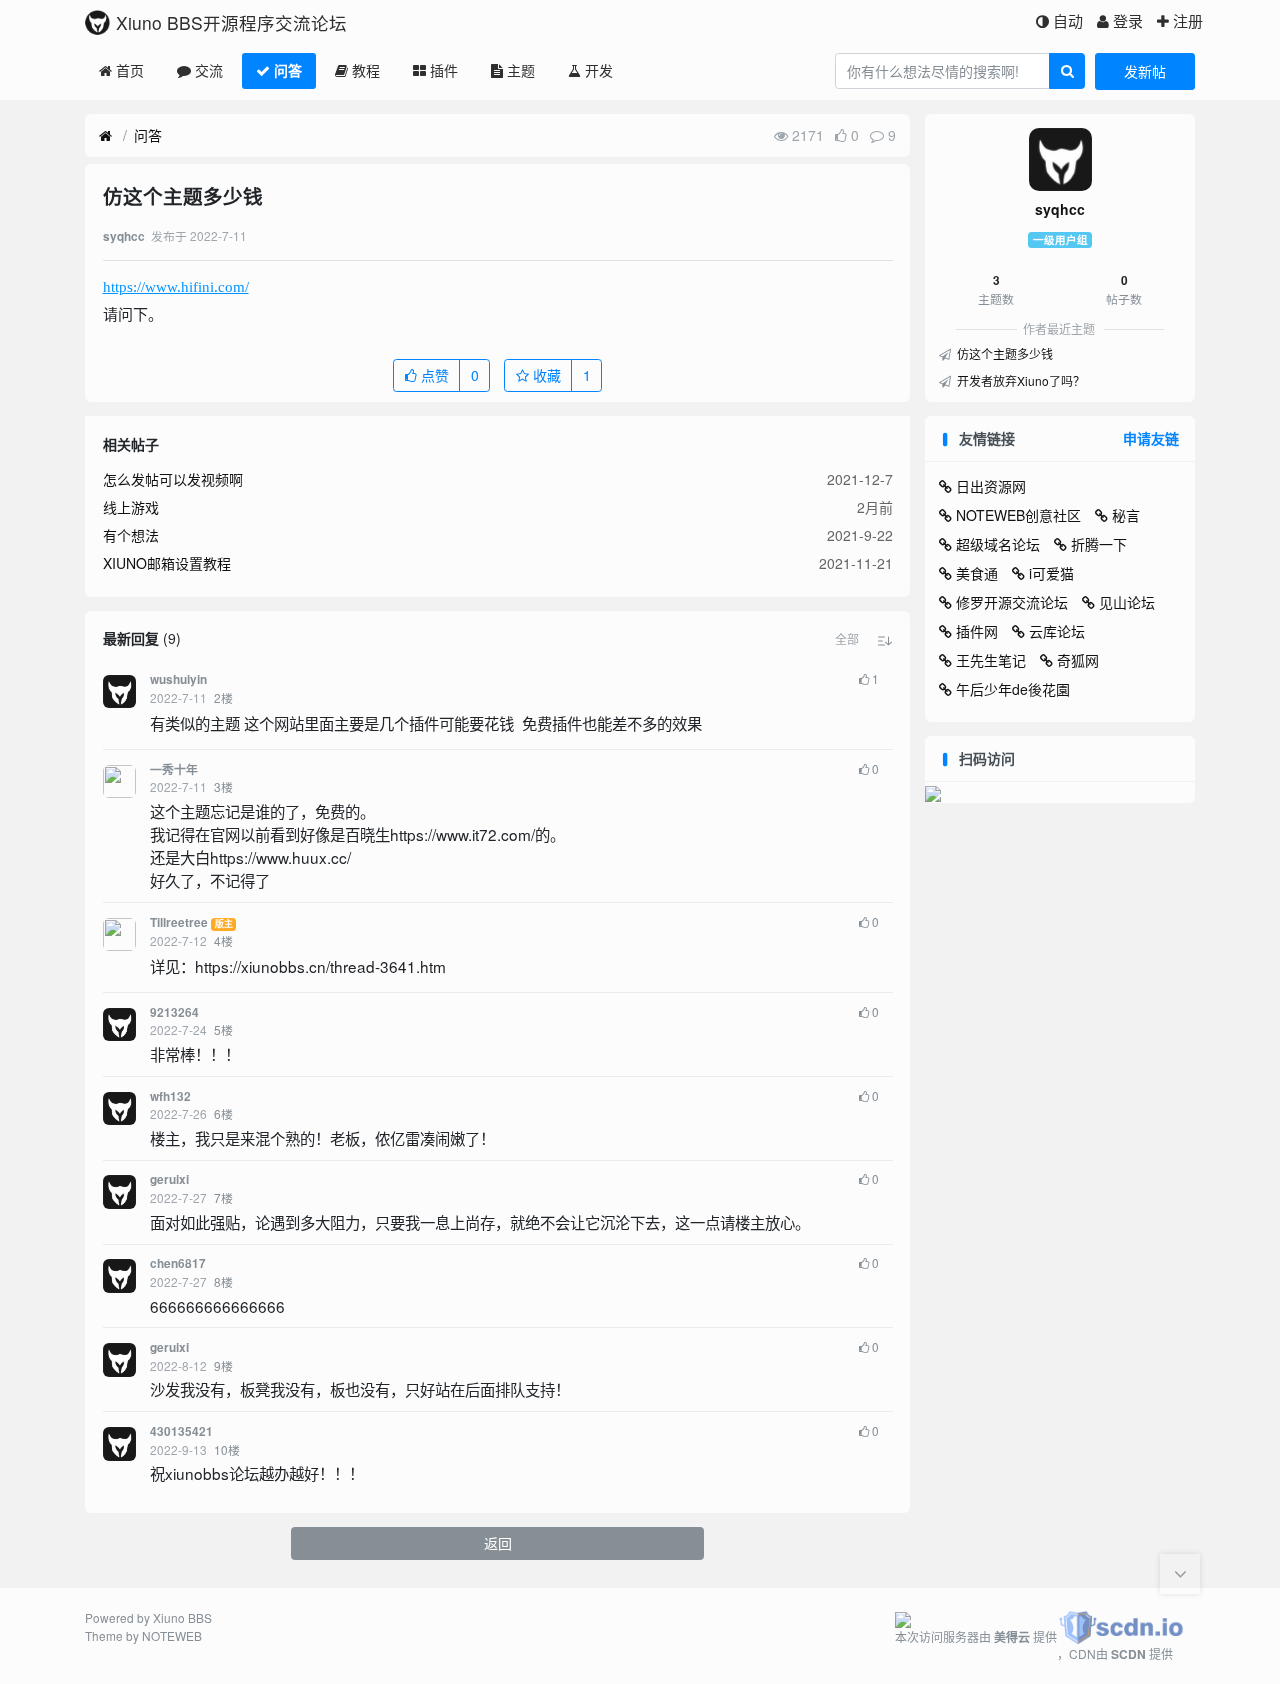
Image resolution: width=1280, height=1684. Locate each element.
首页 (130, 70)
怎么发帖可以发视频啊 (173, 479)
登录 (1128, 20)
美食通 (977, 573)
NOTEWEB (172, 1635)
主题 (521, 70)
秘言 (1126, 515)
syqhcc (1060, 209)
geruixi (169, 1179)
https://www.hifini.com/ (176, 287)
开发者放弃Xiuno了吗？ (1019, 380)
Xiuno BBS (182, 1617)
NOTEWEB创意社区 (1018, 515)
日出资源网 (991, 486)
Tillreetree (179, 922)
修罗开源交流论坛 (1012, 602)
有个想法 (131, 535)
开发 (599, 70)
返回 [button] (498, 1543)
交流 (209, 70)
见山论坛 (1127, 602)
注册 (1188, 20)
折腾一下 (1099, 544)
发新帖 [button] (1145, 71)
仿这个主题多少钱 (1003, 353)
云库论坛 (1057, 631)
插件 (444, 70)
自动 (1068, 20)
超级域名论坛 (998, 544)
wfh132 (170, 1096)
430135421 (181, 1431)
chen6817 (178, 1263)
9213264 (174, 1012)
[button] (847, 639)
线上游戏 (131, 507)
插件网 (977, 631)
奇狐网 (1078, 660)
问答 (288, 70)
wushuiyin (178, 679)
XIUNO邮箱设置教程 (167, 563)
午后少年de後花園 (1013, 689)
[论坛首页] (105, 136)
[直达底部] (1180, 1574)
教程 (366, 70)
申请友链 (1151, 438)
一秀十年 (174, 769)
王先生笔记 (991, 660)
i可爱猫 (1051, 573)
